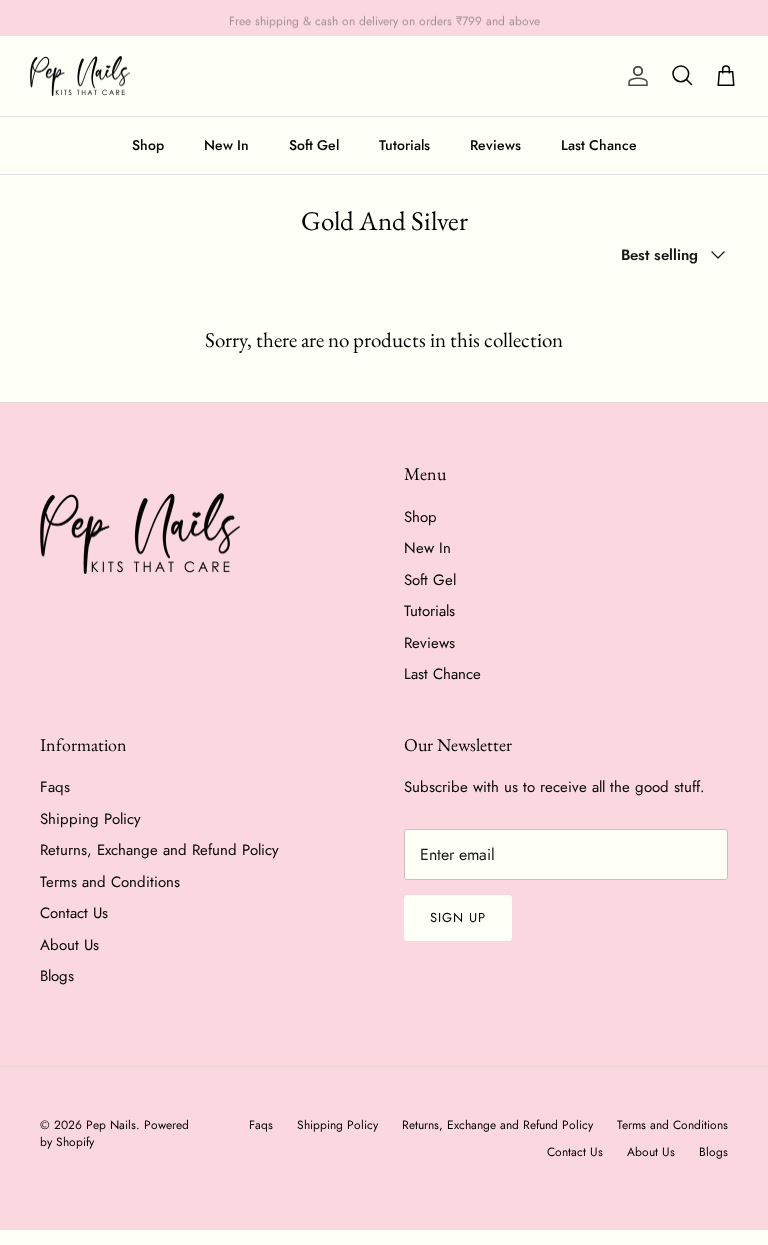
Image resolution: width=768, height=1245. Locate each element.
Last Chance (599, 145)
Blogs (57, 976)
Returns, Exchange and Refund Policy (159, 850)
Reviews (495, 145)
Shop (148, 145)
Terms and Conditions (110, 882)
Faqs (55, 787)
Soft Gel (314, 145)
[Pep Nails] (80, 76)
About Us (69, 945)
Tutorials (404, 145)
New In (226, 145)
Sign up (458, 917)
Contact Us (74, 913)
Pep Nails (111, 1125)
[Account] (634, 76)
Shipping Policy (90, 819)
